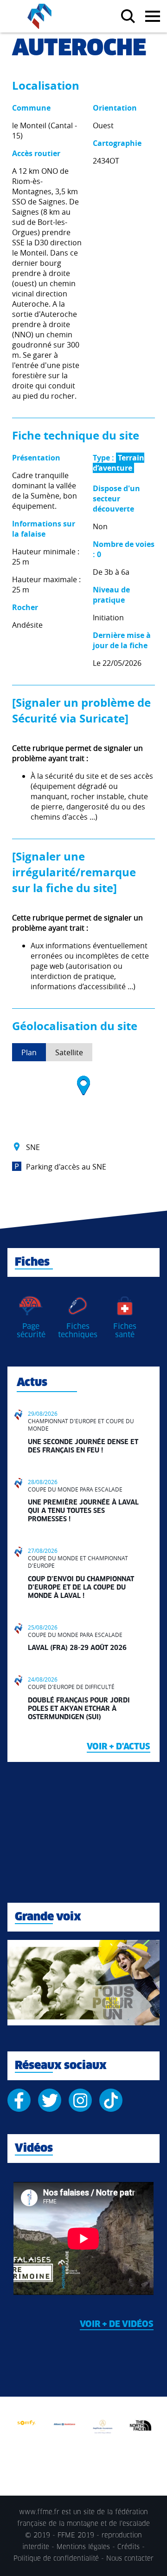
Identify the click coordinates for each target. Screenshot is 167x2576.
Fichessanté (125, 1331)
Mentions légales (83, 2547)
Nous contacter (130, 2559)
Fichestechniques (78, 1331)
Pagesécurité (31, 1331)
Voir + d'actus (119, 1747)
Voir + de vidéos (117, 2325)
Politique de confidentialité (56, 2559)
